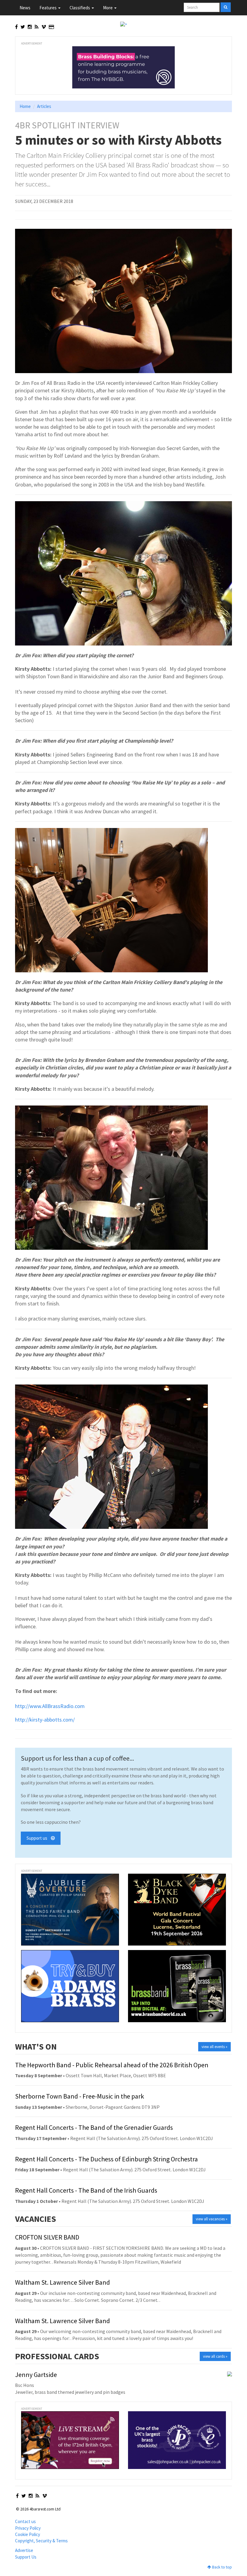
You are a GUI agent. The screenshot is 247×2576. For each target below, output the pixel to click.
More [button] (108, 8)
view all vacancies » (212, 2219)
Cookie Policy (28, 2534)
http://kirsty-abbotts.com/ (45, 1720)
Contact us (25, 2521)
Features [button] (48, 8)
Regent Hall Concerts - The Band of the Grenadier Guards (94, 2127)
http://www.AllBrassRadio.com (50, 1706)
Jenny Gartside (36, 2375)
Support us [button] (39, 1838)
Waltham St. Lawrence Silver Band (63, 2282)
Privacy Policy (28, 2528)
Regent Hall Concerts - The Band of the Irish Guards (86, 2190)
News (25, 8)
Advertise (24, 2550)
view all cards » (215, 2356)
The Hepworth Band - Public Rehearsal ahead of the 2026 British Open (112, 2065)
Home (25, 106)
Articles (44, 106)
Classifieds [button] (80, 8)
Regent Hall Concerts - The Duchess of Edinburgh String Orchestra (106, 2159)
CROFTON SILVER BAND (47, 2237)
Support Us (26, 2557)
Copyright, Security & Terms (41, 2541)
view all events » (214, 2047)
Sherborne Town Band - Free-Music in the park (80, 2096)
